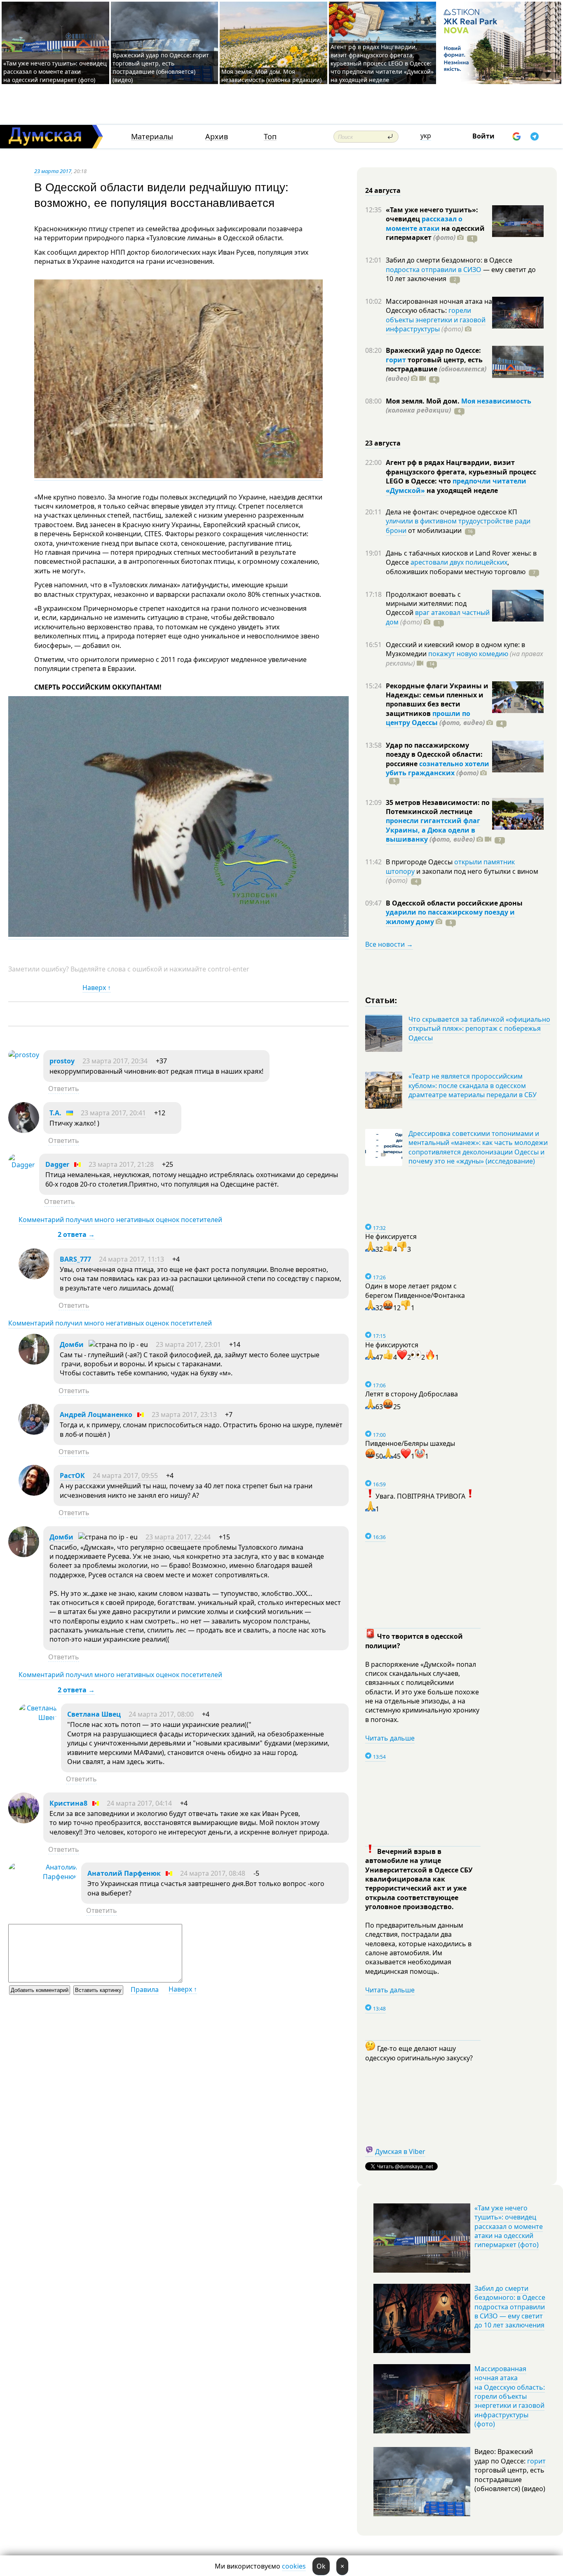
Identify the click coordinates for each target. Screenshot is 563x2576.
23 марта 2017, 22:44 (178, 1537)
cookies (294, 2566)
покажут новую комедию (468, 654)
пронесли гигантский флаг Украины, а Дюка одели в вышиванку (433, 830)
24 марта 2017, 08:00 (161, 1714)
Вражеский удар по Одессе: (433, 350)
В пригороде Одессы (420, 862)
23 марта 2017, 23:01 (188, 1344)
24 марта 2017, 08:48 (213, 1873)
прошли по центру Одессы (428, 718)
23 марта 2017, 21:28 (121, 1164)
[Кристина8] (24, 1821)
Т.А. (55, 1113)
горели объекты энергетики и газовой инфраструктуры (436, 320)
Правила (145, 1989)
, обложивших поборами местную (456, 567)
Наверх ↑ (97, 988)
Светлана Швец (94, 1714)
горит (396, 360)
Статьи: (381, 1000)
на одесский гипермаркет (435, 233)
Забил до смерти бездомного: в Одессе (449, 260)
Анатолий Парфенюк (124, 1873)
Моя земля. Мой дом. (423, 401)
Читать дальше (390, 1738)
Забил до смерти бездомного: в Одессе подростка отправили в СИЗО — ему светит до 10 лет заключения (510, 2307)
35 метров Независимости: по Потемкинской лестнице (438, 807)
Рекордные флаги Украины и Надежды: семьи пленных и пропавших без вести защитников (437, 700)
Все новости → (389, 944)
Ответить (64, 1089)
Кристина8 (68, 1803)
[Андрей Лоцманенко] (34, 1432)
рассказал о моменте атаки (424, 223)
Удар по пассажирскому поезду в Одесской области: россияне (434, 754)
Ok (321, 2566)
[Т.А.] (24, 1131)
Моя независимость (496, 401)
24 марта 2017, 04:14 (139, 1803)
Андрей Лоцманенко (96, 1415)
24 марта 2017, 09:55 (125, 1476)
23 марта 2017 (53, 171)
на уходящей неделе (461, 490)
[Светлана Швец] (38, 1717)
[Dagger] (22, 1165)
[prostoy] (24, 1055)
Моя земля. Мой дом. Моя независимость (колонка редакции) (271, 76)
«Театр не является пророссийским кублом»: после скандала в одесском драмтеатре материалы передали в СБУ (473, 1085)
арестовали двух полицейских (459, 562)
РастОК (72, 1476)
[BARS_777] (34, 1277)
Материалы (152, 137)
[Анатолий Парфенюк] (43, 1877)
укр (426, 136)
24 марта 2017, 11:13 (131, 1259)
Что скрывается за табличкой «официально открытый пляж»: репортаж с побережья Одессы (479, 1029)
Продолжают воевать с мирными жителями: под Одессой (426, 604)
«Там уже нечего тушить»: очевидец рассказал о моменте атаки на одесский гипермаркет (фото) (55, 72)
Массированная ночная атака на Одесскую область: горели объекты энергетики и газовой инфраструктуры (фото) (510, 2396)
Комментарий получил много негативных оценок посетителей (120, 1220)
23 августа (383, 443)
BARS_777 (75, 1259)
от (434, 530)
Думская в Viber (400, 2151)
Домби (72, 1344)
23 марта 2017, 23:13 (184, 1415)
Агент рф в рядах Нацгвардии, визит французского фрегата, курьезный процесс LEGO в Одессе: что (461, 472)
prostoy (62, 1061)
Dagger (57, 1164)
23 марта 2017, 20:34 (115, 1061)
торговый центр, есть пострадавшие (436, 369)
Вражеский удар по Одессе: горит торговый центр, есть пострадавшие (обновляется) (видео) (161, 67)
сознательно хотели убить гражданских (437, 768)
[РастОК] (34, 1493)
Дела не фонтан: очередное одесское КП (452, 512)
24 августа (383, 190)
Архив (217, 137)
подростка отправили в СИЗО (434, 270)
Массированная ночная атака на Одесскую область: (439, 306)
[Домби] (34, 1362)
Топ (270, 137)
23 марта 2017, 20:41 (113, 1113)
